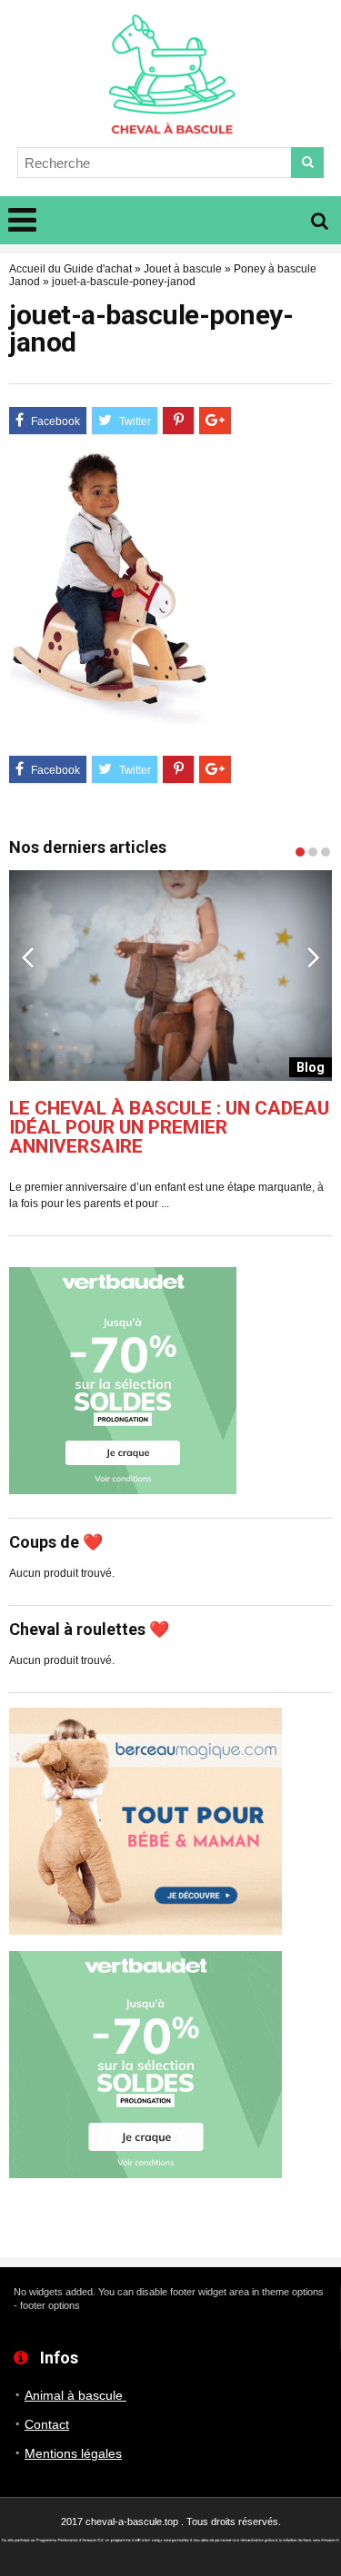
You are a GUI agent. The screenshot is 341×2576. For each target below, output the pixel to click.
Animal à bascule (75, 2395)
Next (314, 956)
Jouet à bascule (183, 269)
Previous (27, 956)
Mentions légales (73, 2453)
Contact (47, 2424)
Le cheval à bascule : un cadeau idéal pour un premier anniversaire (169, 1128)
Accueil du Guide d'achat (70, 269)
